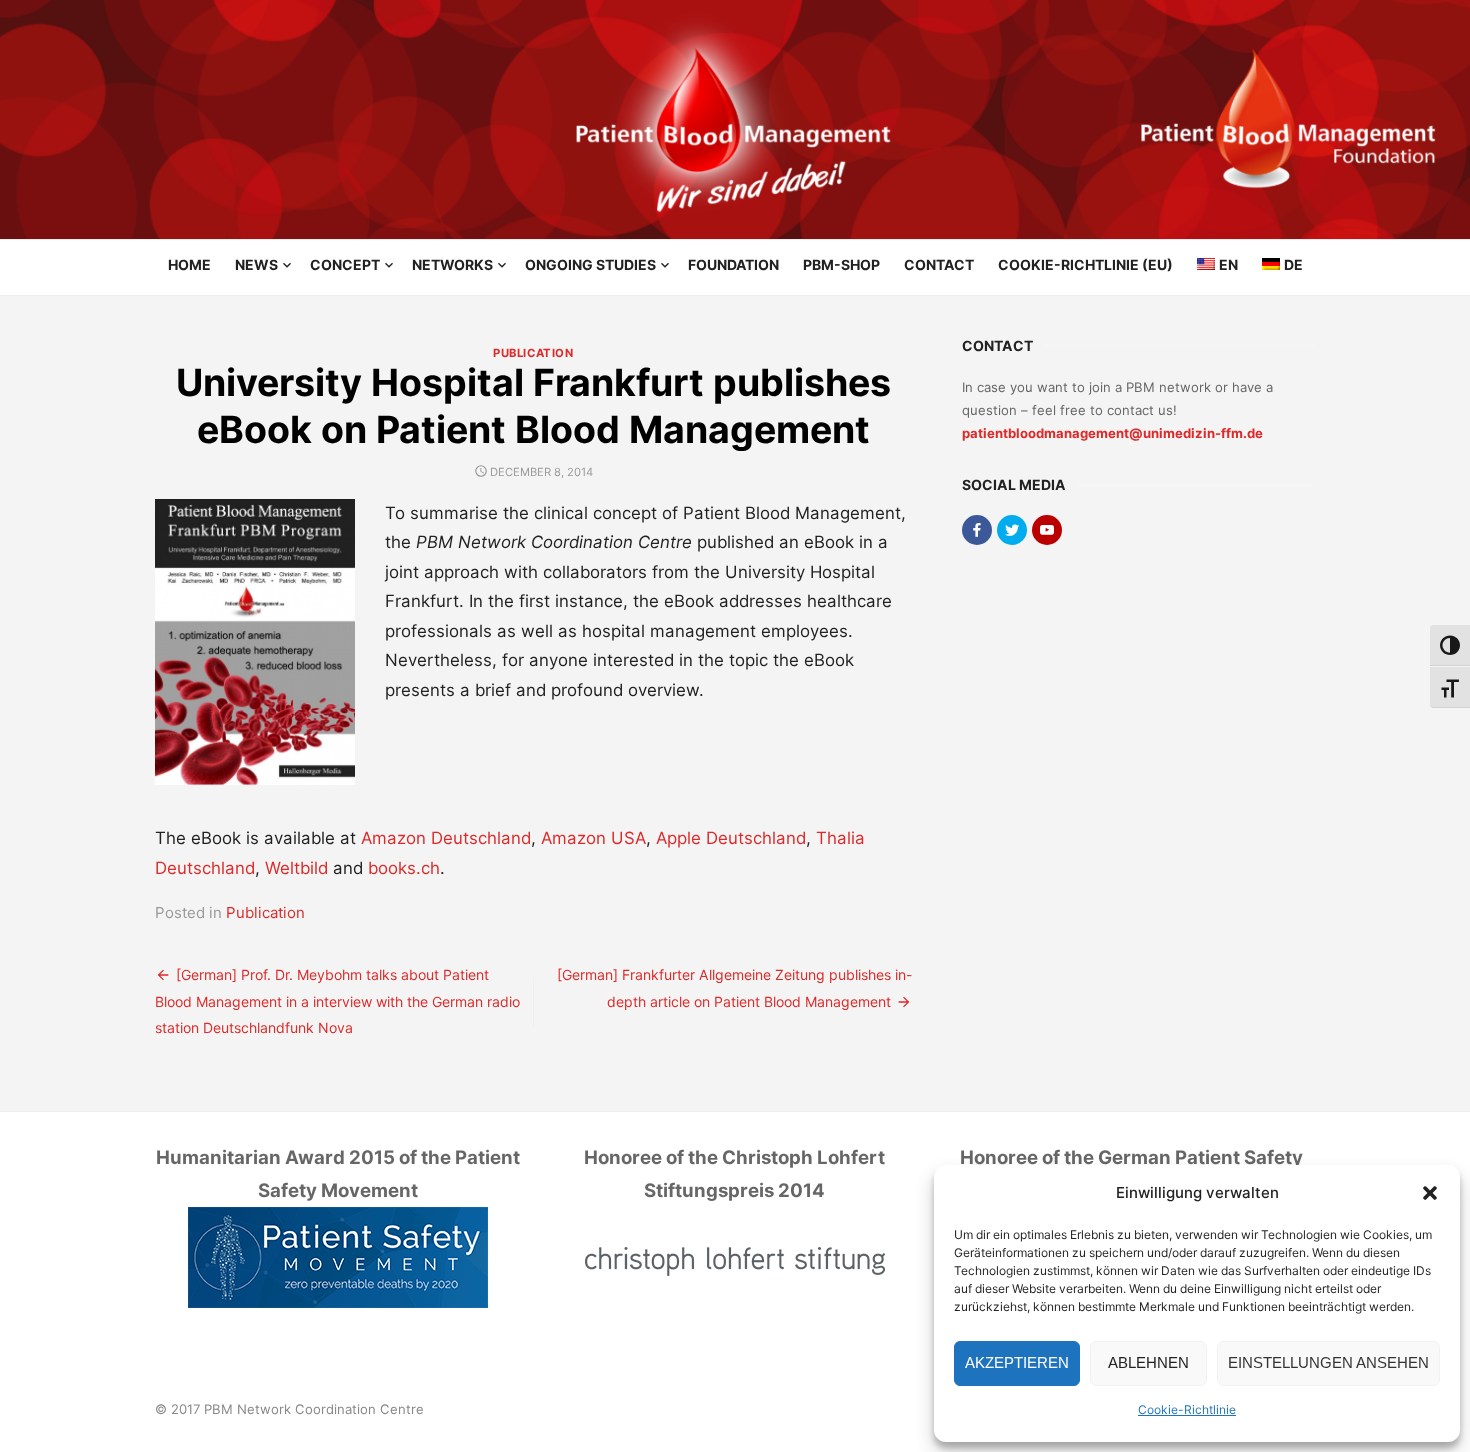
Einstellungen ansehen (1328, 1362)
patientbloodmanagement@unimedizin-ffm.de (1112, 433)
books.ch (404, 868)
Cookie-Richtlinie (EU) (1085, 264)
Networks (452, 264)
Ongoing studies (590, 264)
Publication (533, 353)
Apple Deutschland (731, 838)
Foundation (733, 264)
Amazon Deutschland (446, 838)
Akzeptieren (1017, 1362)
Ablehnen (1148, 1362)
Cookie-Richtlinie (1187, 1409)
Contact (939, 264)
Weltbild (296, 868)
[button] (1430, 1193)
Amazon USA (593, 838)
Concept (345, 264)
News (256, 264)
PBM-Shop (841, 264)
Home (189, 264)
